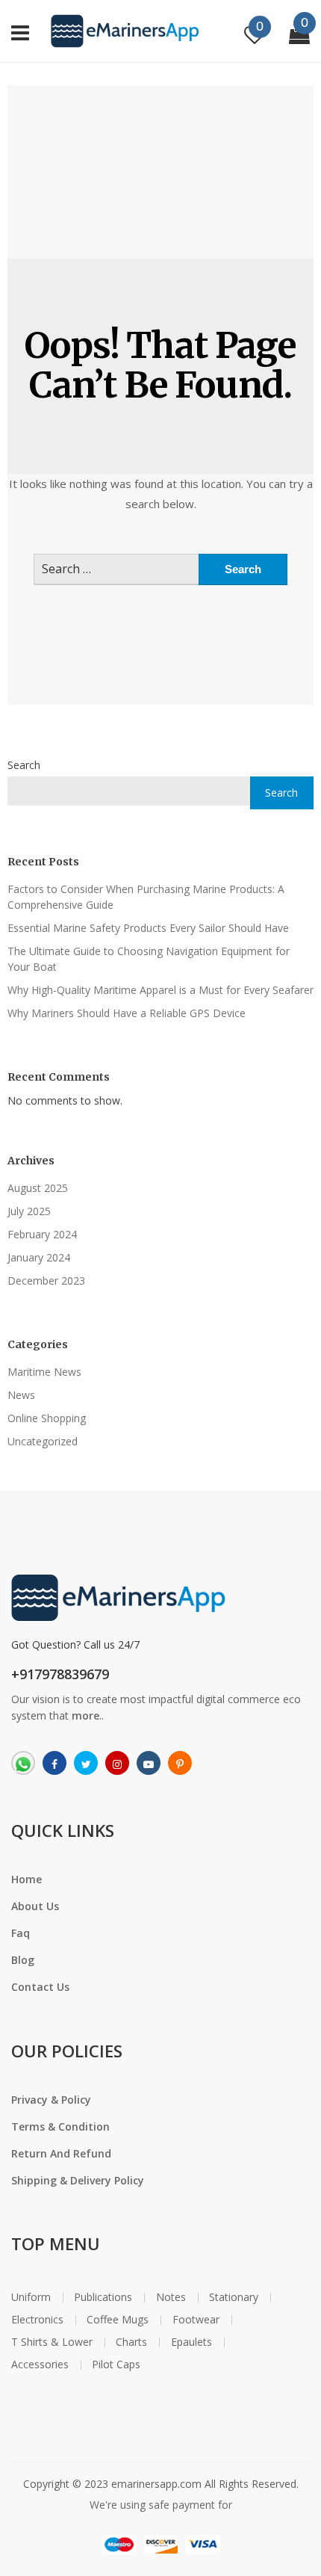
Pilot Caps (116, 2365)
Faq (21, 1933)
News (21, 1395)
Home (27, 1879)
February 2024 (42, 1234)
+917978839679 (60, 1674)
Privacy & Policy (51, 2100)
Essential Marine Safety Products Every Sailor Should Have (148, 928)
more (85, 1715)
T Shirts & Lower (52, 2342)
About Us (35, 1906)
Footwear (196, 2320)
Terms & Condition (60, 2126)
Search (24, 765)
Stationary (234, 2297)
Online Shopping (47, 1418)
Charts (131, 2342)
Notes (171, 2297)
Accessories (40, 2365)
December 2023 (46, 1281)
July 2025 (29, 1211)
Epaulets (191, 2342)
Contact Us (40, 1987)
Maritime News (44, 1372)
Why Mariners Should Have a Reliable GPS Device (127, 1013)
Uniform (31, 2297)
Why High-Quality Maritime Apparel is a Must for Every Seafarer (160, 990)
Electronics (37, 2320)
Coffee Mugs (118, 2320)
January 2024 (39, 1257)
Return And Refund (61, 2153)
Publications (103, 2297)
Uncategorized (43, 1441)
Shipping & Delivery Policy (78, 2180)
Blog (23, 1960)
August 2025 (38, 1188)
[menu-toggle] (20, 31)
